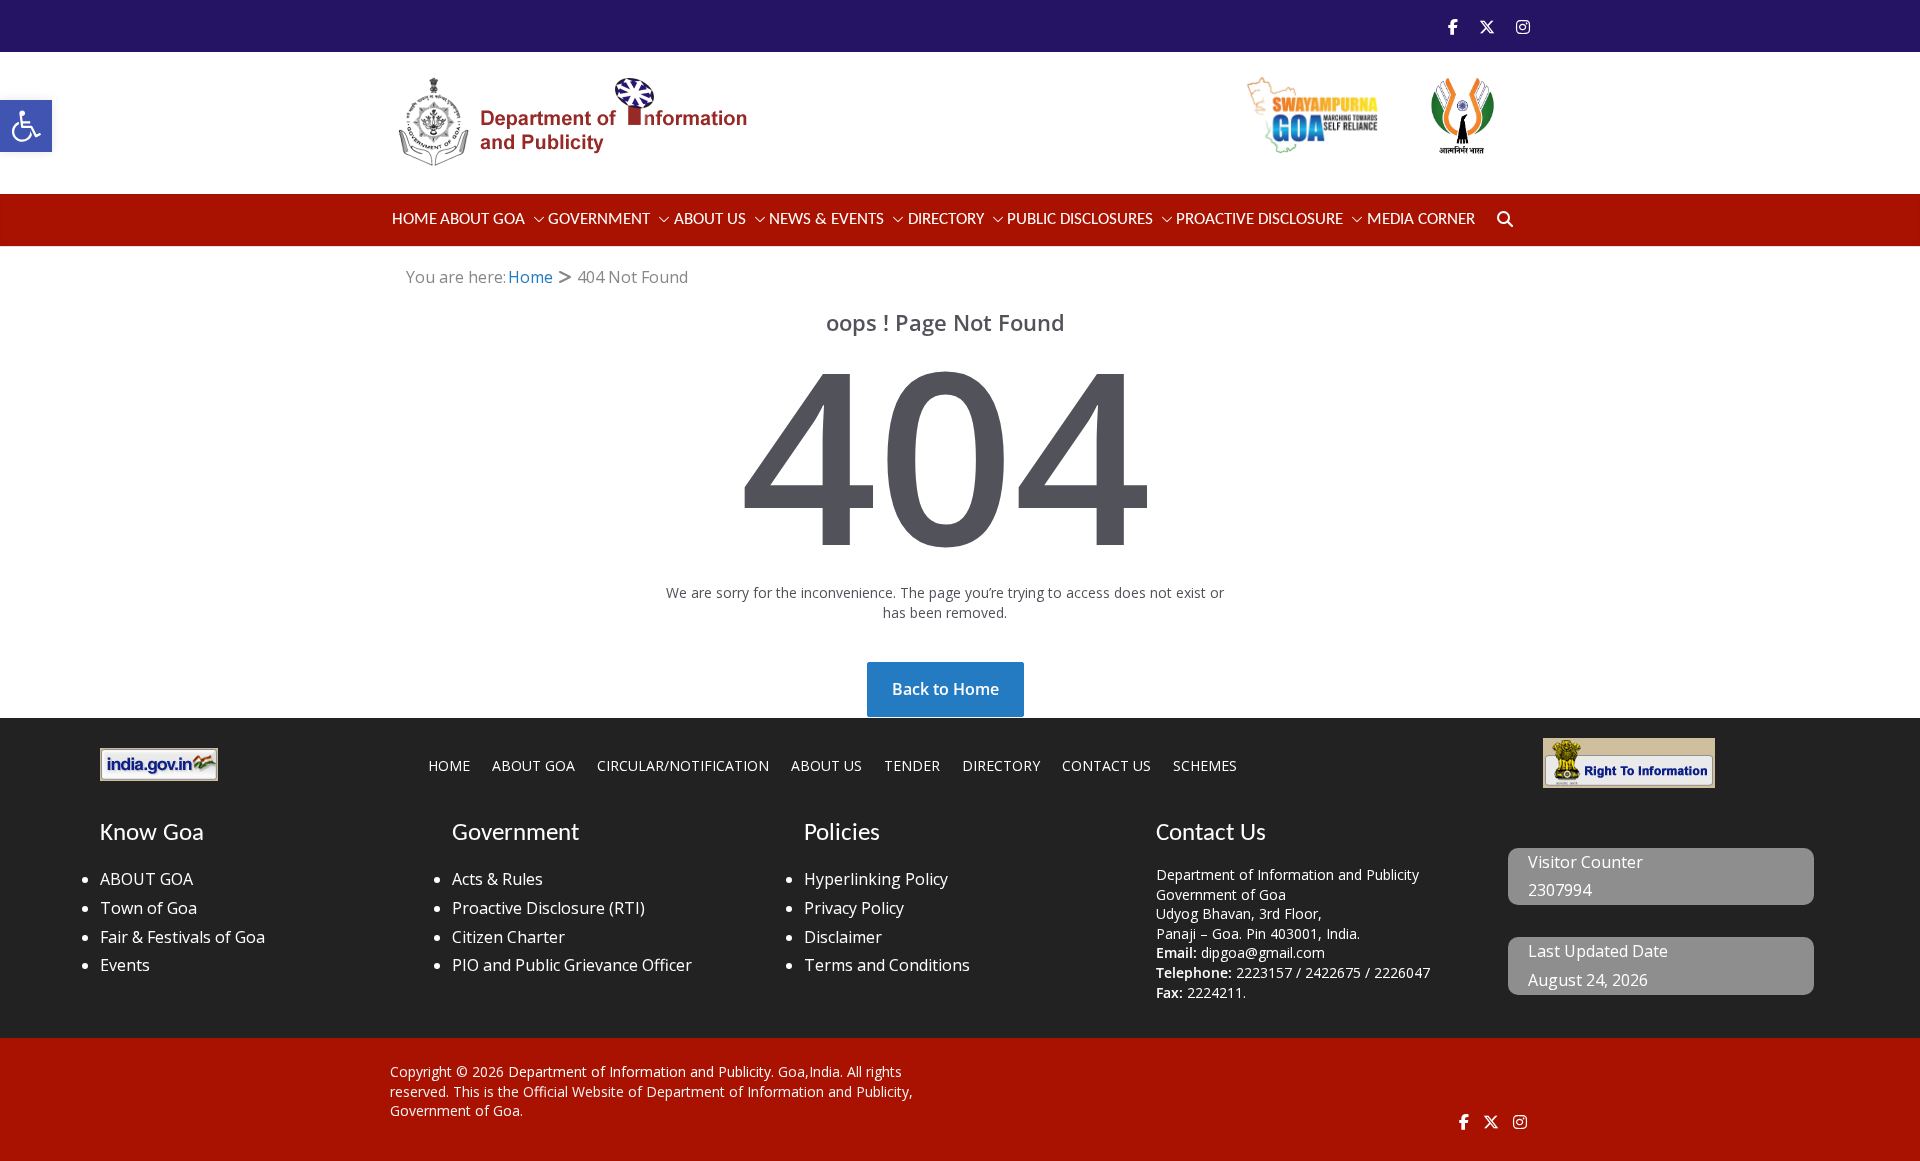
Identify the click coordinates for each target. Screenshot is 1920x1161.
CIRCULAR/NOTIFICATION (683, 765)
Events (125, 965)
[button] (26, 126)
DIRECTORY (1001, 765)
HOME (449, 765)
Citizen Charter (508, 937)
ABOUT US (826, 765)
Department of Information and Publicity (639, 1071)
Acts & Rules (497, 879)
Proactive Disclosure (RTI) (548, 908)
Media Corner (1421, 219)
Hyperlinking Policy (876, 879)
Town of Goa (148, 908)
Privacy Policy (854, 908)
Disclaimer (843, 937)
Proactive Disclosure (1259, 219)
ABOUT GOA (482, 219)
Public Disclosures (1080, 219)
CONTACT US (1106, 765)
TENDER (912, 765)
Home (414, 219)
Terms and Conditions (887, 965)
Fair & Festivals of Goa (182, 937)
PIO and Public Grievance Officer (572, 965)
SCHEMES (1205, 765)
